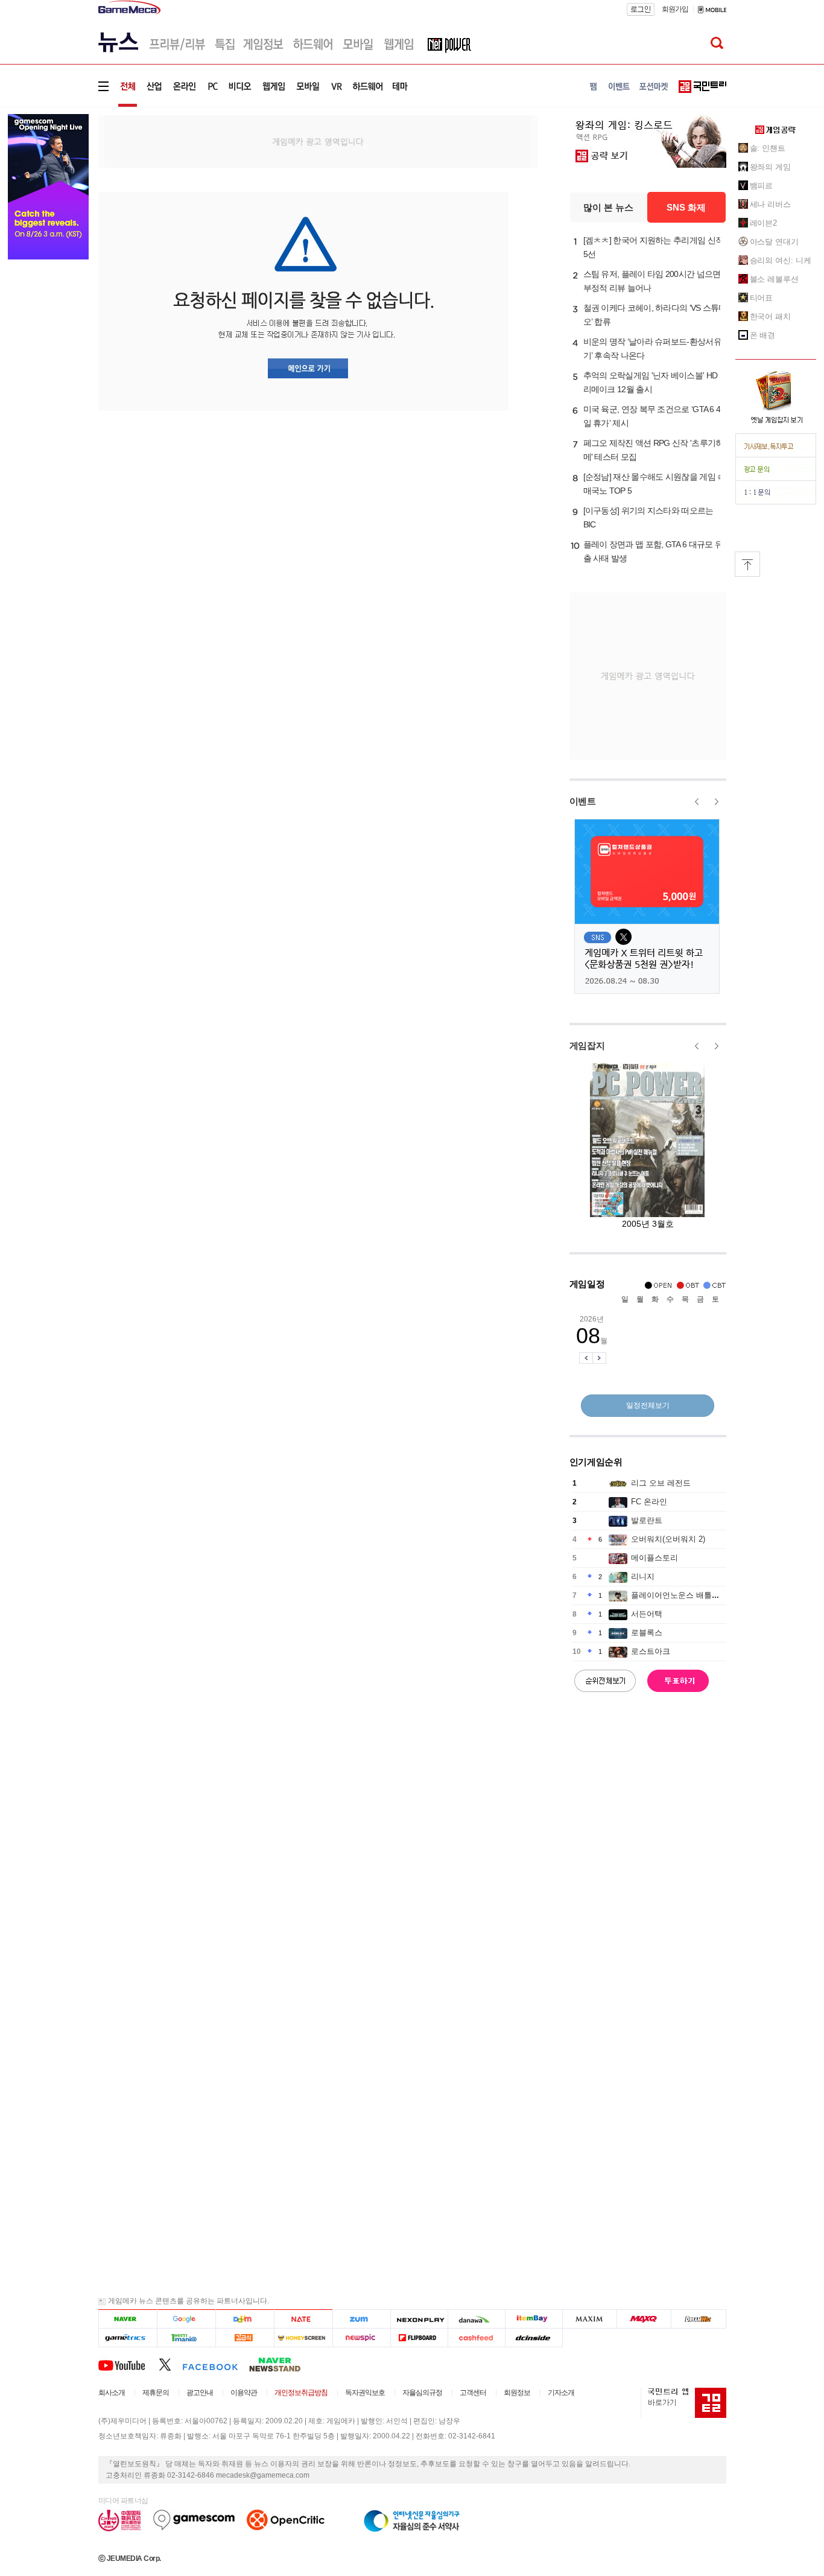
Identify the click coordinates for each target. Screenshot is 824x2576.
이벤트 (583, 801)
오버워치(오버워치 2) (668, 1539)
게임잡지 (587, 1045)
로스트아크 (651, 1651)
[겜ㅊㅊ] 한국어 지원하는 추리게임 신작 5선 (654, 247)
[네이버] (128, 2319)
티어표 (762, 298)
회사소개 (112, 2393)
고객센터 (473, 2393)
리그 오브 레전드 (661, 1483)
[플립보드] (419, 2338)
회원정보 (517, 2393)
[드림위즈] (699, 2319)
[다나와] (476, 2319)
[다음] (245, 2319)
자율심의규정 (422, 2393)
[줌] (362, 2319)
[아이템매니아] (186, 2338)
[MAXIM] (590, 2319)
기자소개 (561, 2393)
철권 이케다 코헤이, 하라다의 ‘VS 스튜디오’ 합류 (655, 315)
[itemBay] (534, 2319)
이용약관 (244, 2393)
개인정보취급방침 (301, 2393)
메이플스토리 (654, 1558)
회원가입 (675, 9)
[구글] (186, 2319)
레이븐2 (764, 223)
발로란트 (647, 1520)
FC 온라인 (649, 1502)
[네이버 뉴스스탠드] (281, 2364)
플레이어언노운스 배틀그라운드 (687, 1595)
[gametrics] (128, 2338)
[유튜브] (128, 2364)
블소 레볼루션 (774, 279)
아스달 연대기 (774, 242)
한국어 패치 (770, 316)
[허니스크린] (304, 2338)
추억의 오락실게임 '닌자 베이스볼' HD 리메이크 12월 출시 (651, 382)
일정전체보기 (648, 1405)
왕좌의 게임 (770, 167)
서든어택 (647, 1614)
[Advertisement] (318, 141)
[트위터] (170, 2364)
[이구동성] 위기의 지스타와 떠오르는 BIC (648, 517)
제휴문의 (156, 2393)
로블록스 (647, 1633)
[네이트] (304, 2319)
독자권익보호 (365, 2393)
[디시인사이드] (534, 2338)
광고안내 (200, 2393)
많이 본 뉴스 (608, 207)
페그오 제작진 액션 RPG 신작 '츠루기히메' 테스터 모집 (654, 450)
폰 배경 (763, 335)
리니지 (643, 1576)
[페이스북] (216, 2364)
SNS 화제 (686, 207)
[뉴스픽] (362, 2338)
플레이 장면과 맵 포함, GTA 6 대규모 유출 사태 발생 (653, 551)
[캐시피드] (476, 2338)
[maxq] (644, 2319)
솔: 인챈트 (768, 148)
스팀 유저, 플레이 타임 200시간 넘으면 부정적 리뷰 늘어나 (652, 281)
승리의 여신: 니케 (781, 260)
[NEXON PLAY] (419, 2319)
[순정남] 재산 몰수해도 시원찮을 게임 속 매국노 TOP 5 (654, 484)
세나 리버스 (770, 204)
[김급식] (245, 2338)
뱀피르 (762, 186)
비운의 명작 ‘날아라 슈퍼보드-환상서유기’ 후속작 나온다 (652, 348)
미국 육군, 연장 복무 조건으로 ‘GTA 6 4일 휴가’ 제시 (652, 416)
